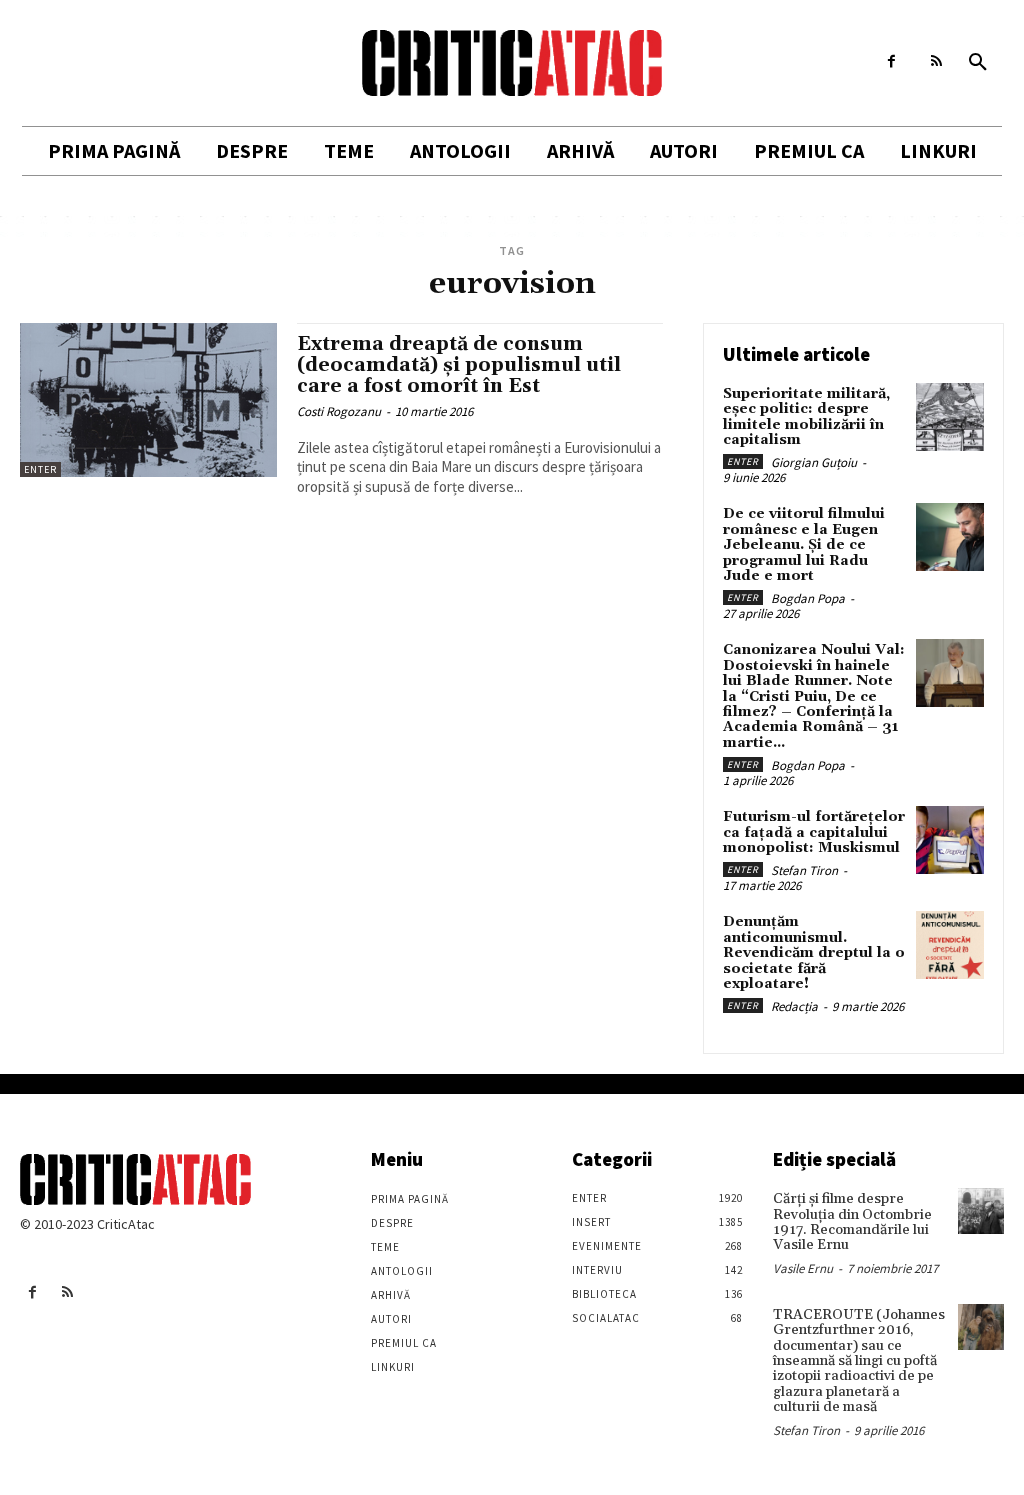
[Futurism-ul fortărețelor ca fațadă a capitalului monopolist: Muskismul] (950, 840)
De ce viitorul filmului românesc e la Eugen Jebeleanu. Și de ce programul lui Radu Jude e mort (804, 545)
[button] (978, 63)
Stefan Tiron (804, 870)
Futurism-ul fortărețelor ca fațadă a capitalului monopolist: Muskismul (814, 832)
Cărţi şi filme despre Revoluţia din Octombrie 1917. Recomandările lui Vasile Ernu (852, 1222)
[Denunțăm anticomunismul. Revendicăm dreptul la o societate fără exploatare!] (950, 945)
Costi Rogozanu (339, 411)
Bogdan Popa (808, 598)
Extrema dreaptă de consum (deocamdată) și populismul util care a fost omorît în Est (459, 365)
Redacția (794, 1006)
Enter (40, 469)
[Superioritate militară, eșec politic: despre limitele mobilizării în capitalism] (950, 417)
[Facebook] (891, 61)
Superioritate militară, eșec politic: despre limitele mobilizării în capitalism (806, 417)
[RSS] (936, 61)
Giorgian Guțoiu (814, 462)
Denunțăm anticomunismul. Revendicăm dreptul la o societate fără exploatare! (814, 953)
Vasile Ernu (803, 1268)
